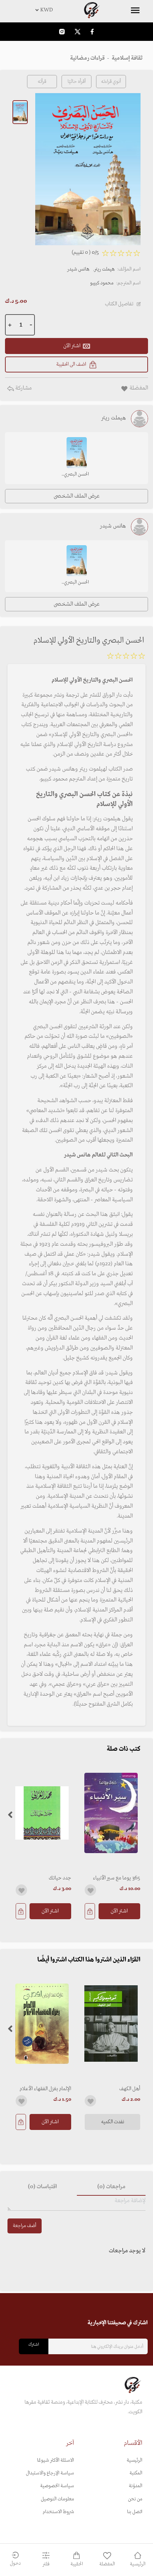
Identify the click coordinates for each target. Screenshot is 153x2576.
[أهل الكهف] (111, 2024)
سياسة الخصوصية (57, 2486)
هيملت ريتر (104, 269)
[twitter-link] (78, 31)
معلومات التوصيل (57, 2499)
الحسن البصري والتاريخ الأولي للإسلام (76, 475)
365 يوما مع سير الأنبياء (117, 1878)
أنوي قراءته (111, 82)
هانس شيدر (78, 269)
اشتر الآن (119, 1911)
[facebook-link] (92, 31)
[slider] (126, 657)
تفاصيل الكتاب (119, 304)
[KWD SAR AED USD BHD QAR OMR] (76, 10)
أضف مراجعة (25, 2226)
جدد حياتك (60, 1878)
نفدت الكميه (113, 2122)
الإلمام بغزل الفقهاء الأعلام (45, 2089)
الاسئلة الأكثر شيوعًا (56, 2460)
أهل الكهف (130, 2089)
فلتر (46, 2564)
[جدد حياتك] (42, 1813)
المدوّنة (136, 2486)
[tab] (111, 2187)
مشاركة (23, 388)
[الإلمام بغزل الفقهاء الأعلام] (42, 2024)
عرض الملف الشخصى (77, 496)
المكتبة (136, 2473)
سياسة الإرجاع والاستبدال (50, 2473)
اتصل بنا (135, 2512)
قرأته (42, 82)
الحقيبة (77, 2564)
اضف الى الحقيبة (71, 364)
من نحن (135, 2499)
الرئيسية (134, 2460)
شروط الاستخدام (58, 2512)
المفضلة (107, 2564)
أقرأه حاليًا (77, 82)
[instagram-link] (62, 31)
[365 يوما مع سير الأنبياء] (111, 1813)
